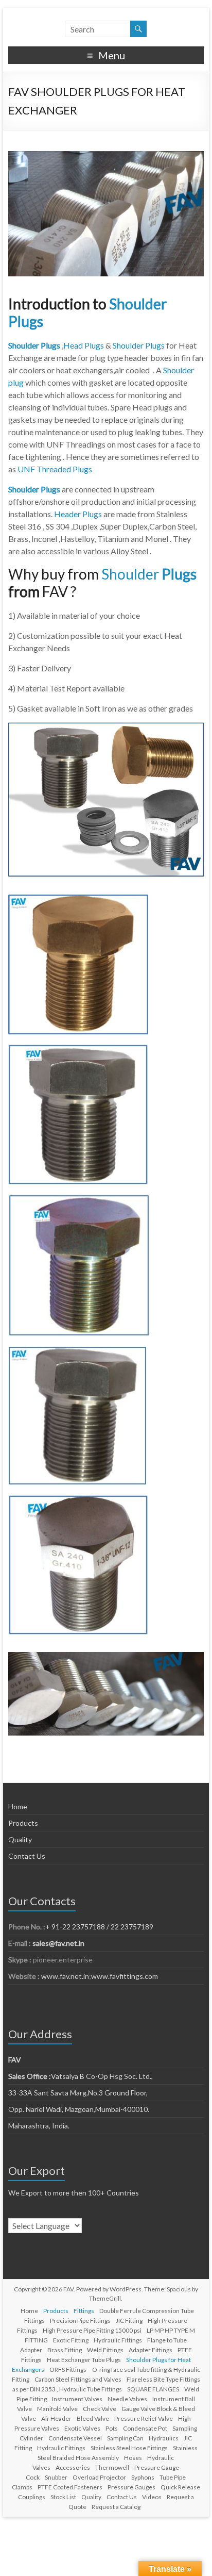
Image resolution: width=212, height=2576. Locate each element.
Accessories (73, 2467)
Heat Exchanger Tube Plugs (84, 2360)
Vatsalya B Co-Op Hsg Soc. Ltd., (81, 2076)
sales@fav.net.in (58, 1943)
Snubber (56, 2477)
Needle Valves (127, 2399)
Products (23, 1823)
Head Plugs (84, 345)
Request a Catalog (116, 2507)
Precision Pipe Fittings (80, 2321)
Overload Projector (99, 2477)
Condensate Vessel (75, 2438)
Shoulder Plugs (139, 345)
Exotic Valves (82, 2428)
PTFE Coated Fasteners (70, 2487)
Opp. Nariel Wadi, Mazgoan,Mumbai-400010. (79, 2109)
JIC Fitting (129, 2321)
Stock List (63, 2497)
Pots (112, 2428)
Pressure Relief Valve (144, 2418)
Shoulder (131, 574)
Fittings (84, 2311)
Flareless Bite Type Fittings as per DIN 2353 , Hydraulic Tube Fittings (106, 2384)
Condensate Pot (145, 2428)
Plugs (179, 574)
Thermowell (112, 2467)
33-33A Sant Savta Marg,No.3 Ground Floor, (78, 2093)
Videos (152, 2497)
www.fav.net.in (64, 1976)
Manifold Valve (57, 2409)
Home (18, 1806)
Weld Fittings (105, 2350)
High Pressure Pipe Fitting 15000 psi (92, 2330)
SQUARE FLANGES (153, 2389)
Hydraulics (164, 2438)
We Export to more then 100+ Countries (74, 2193)
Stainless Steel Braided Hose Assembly (118, 2453)
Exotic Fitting (71, 2340)
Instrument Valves (77, 2399)
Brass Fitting (65, 2350)
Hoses (133, 2458)
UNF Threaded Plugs (55, 469)
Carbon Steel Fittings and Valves (78, 2379)
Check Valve (100, 2409)
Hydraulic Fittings (118, 2340)
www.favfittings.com (125, 1976)
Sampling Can (125, 2438)
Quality (20, 1839)
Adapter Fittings (151, 2350)
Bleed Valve (93, 2418)
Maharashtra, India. (39, 2126)
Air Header (56, 2418)
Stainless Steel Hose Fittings (129, 2448)
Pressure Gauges (131, 2487)
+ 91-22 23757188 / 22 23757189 (99, 1927)
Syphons (143, 2477)
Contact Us (27, 1856)
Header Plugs (78, 514)
